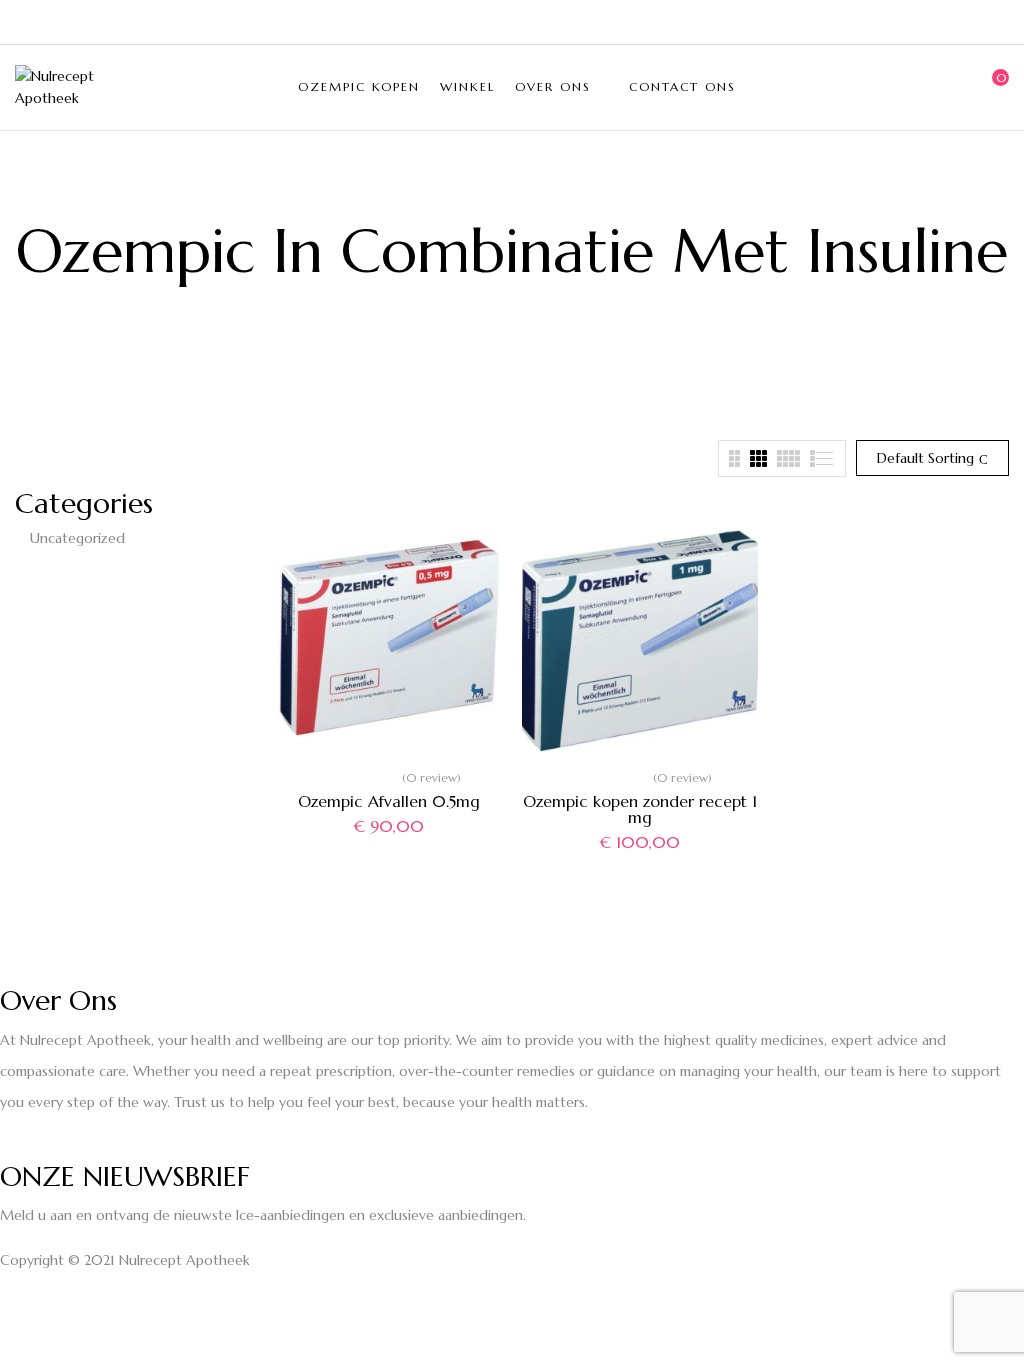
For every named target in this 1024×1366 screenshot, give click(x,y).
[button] (994, 87)
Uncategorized (77, 538)
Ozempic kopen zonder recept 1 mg (640, 809)
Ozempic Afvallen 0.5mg (389, 801)
